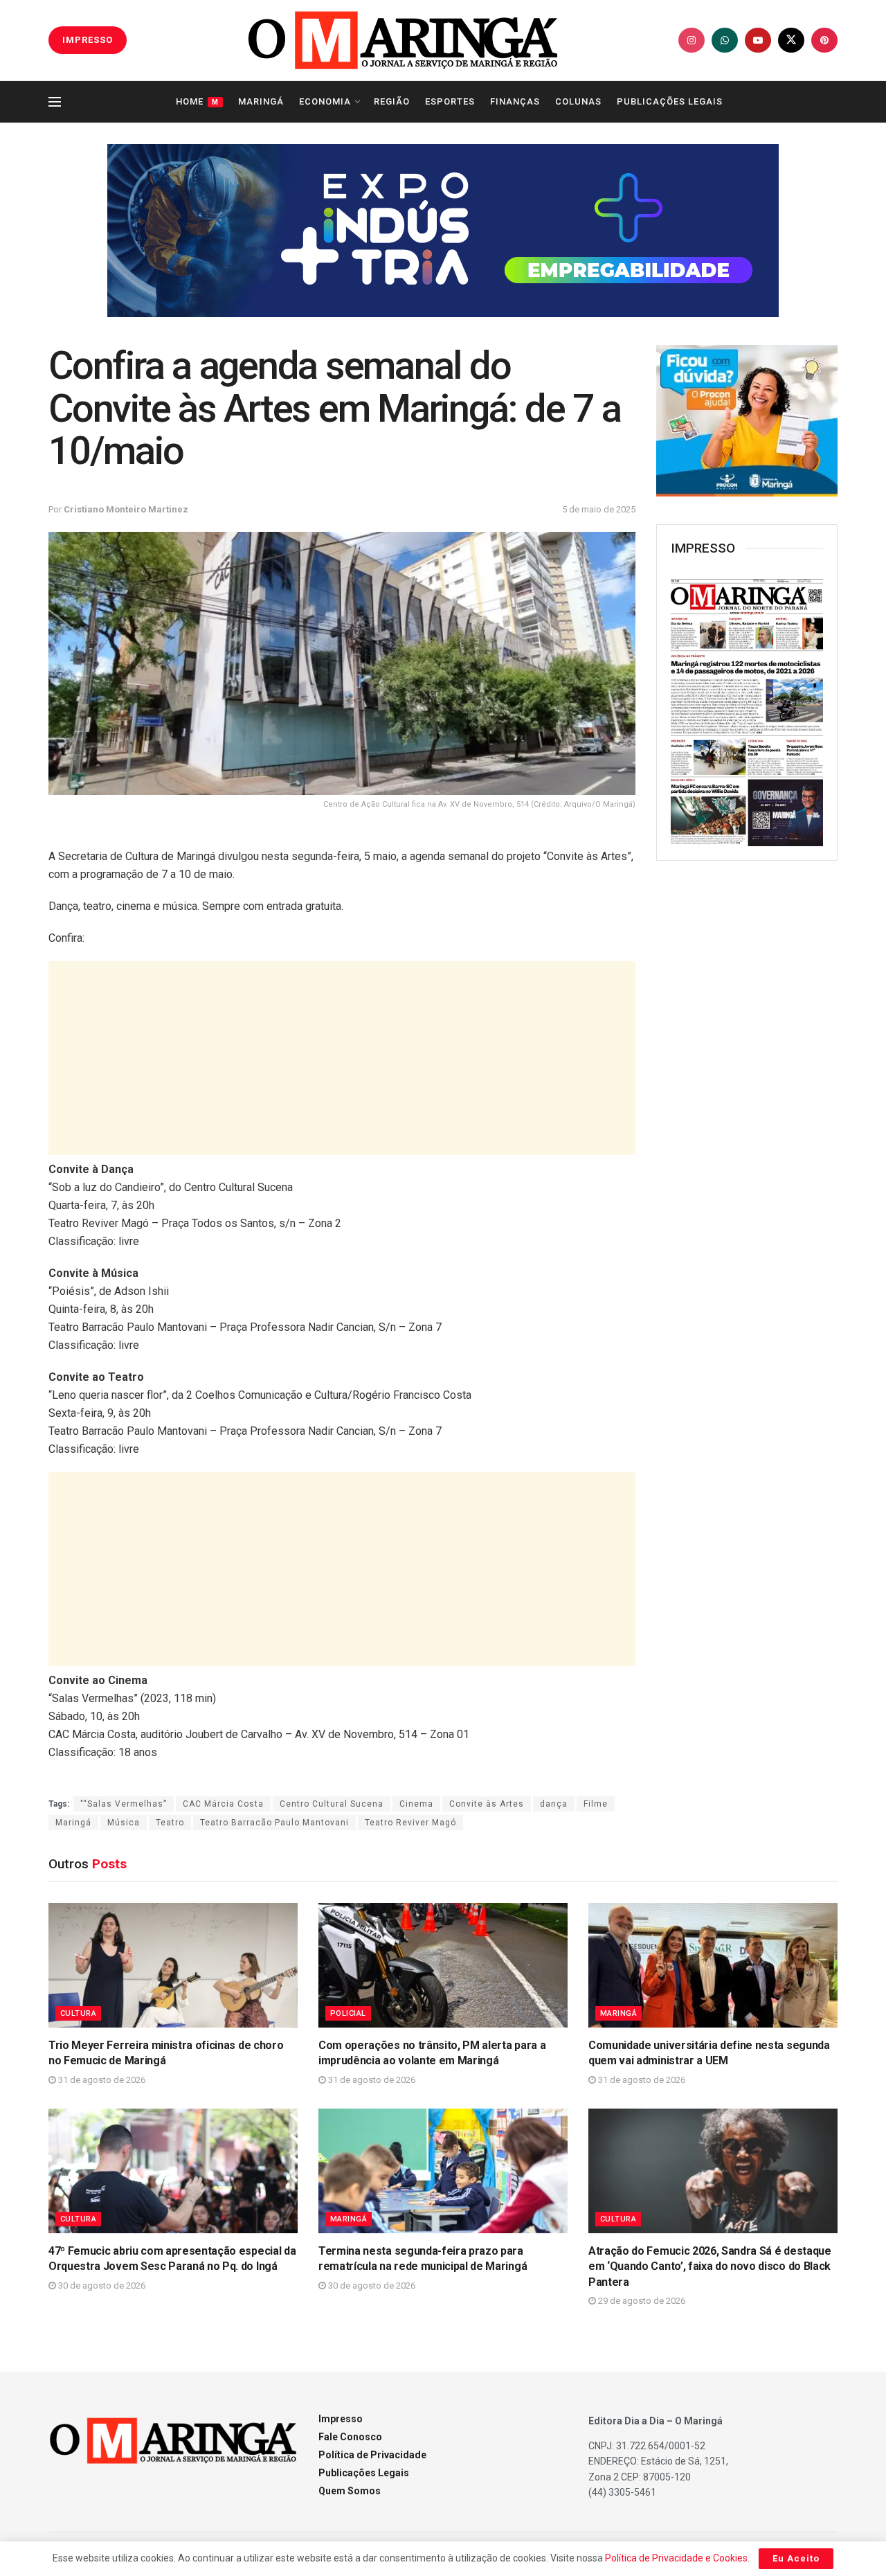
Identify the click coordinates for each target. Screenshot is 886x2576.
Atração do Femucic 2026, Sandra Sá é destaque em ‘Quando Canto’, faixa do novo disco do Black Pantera (710, 2266)
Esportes (450, 101)
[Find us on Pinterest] (824, 40)
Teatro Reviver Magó (410, 1823)
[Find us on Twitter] (791, 40)
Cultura (78, 2013)
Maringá (261, 101)
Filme (596, 1804)
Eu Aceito (796, 2558)
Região (392, 101)
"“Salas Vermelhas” (124, 1804)
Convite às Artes (487, 1804)
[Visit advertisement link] (443, 231)
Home (197, 101)
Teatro (170, 1823)
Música (124, 1823)
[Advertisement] (342, 1058)
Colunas (578, 101)
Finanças (515, 101)
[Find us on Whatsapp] (725, 40)
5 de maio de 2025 (599, 509)
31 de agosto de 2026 (101, 2080)
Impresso (341, 2419)
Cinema (416, 1804)
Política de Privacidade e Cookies (676, 2558)
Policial (348, 2013)
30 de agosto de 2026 (101, 2286)
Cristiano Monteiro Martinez (126, 509)
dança (554, 1804)
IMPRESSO (88, 40)
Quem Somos (350, 2491)
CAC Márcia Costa (223, 1804)
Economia (325, 101)
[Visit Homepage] (403, 40)
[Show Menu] (55, 102)
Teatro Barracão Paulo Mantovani (274, 1823)
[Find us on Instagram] (691, 40)
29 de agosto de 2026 (641, 2301)
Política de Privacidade (372, 2455)
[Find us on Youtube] (758, 40)
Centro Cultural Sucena (332, 1804)
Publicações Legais (670, 101)
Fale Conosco (350, 2437)
